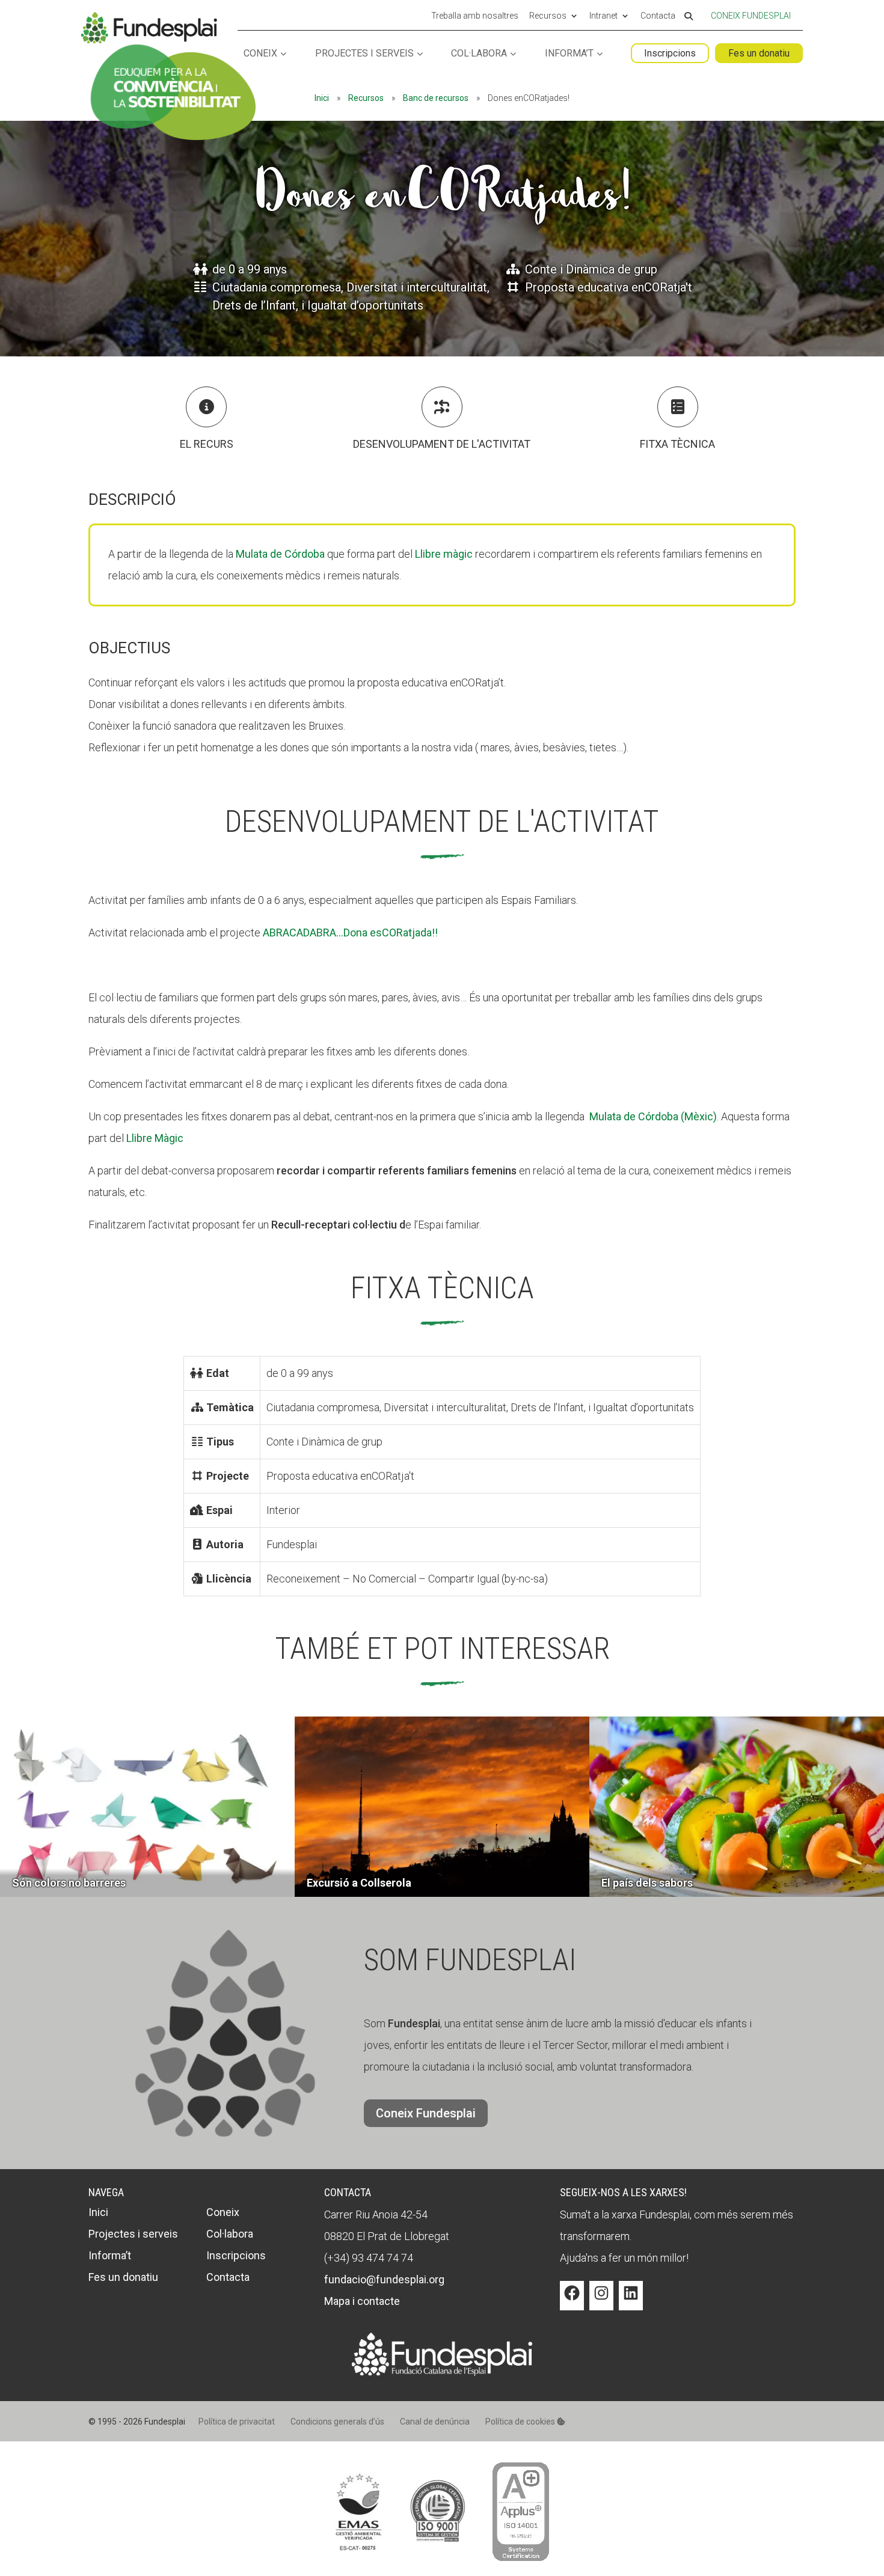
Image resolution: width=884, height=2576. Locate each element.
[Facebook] (572, 2302)
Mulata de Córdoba (280, 554)
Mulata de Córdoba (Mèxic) (653, 1116)
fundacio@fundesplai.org (384, 2279)
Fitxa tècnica (677, 444)
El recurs (207, 444)
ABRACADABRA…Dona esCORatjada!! (350, 932)
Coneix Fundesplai (751, 16)
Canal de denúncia (435, 2422)
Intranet (603, 16)
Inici (322, 98)
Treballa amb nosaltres (475, 16)
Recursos (548, 16)
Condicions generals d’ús (337, 2422)
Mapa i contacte (362, 2301)
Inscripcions (670, 53)
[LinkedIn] (631, 2302)
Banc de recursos (436, 98)
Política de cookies (521, 2422)
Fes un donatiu (759, 53)
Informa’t (569, 54)
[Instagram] (601, 2302)
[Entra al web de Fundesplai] (442, 2372)
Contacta (658, 16)
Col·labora (479, 54)
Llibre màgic (444, 554)
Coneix (260, 54)
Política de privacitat (237, 2422)
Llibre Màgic (155, 1138)
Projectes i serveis (364, 54)
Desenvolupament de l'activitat (442, 444)
